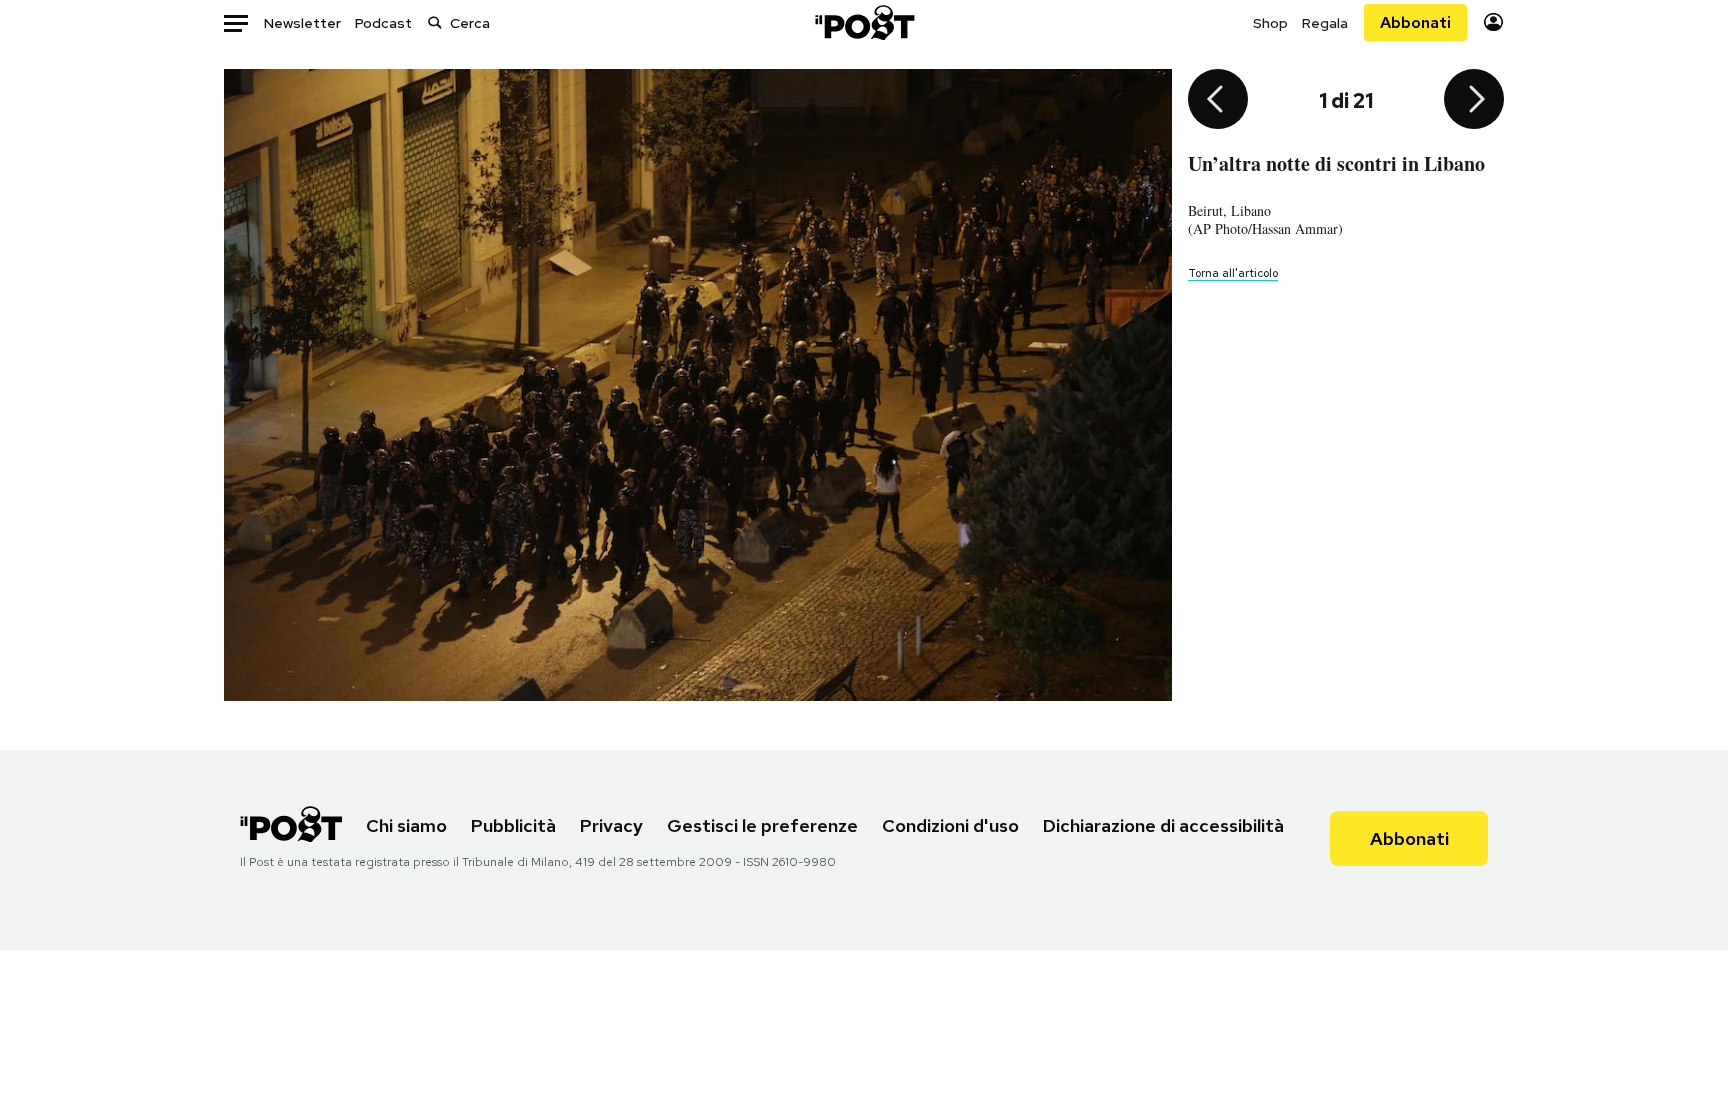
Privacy (611, 825)
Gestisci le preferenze (762, 825)
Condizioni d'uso (950, 825)
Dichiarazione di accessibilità (1163, 825)
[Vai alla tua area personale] (1493, 22)
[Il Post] (864, 22)
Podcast (383, 23)
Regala (1325, 23)
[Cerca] (435, 22)
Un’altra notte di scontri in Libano (1336, 163)
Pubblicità (513, 825)
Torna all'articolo (1233, 273)
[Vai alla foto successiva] (1474, 101)
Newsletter (302, 23)
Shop (1270, 23)
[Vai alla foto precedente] (1218, 101)
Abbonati (1415, 22)
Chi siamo (406, 825)
